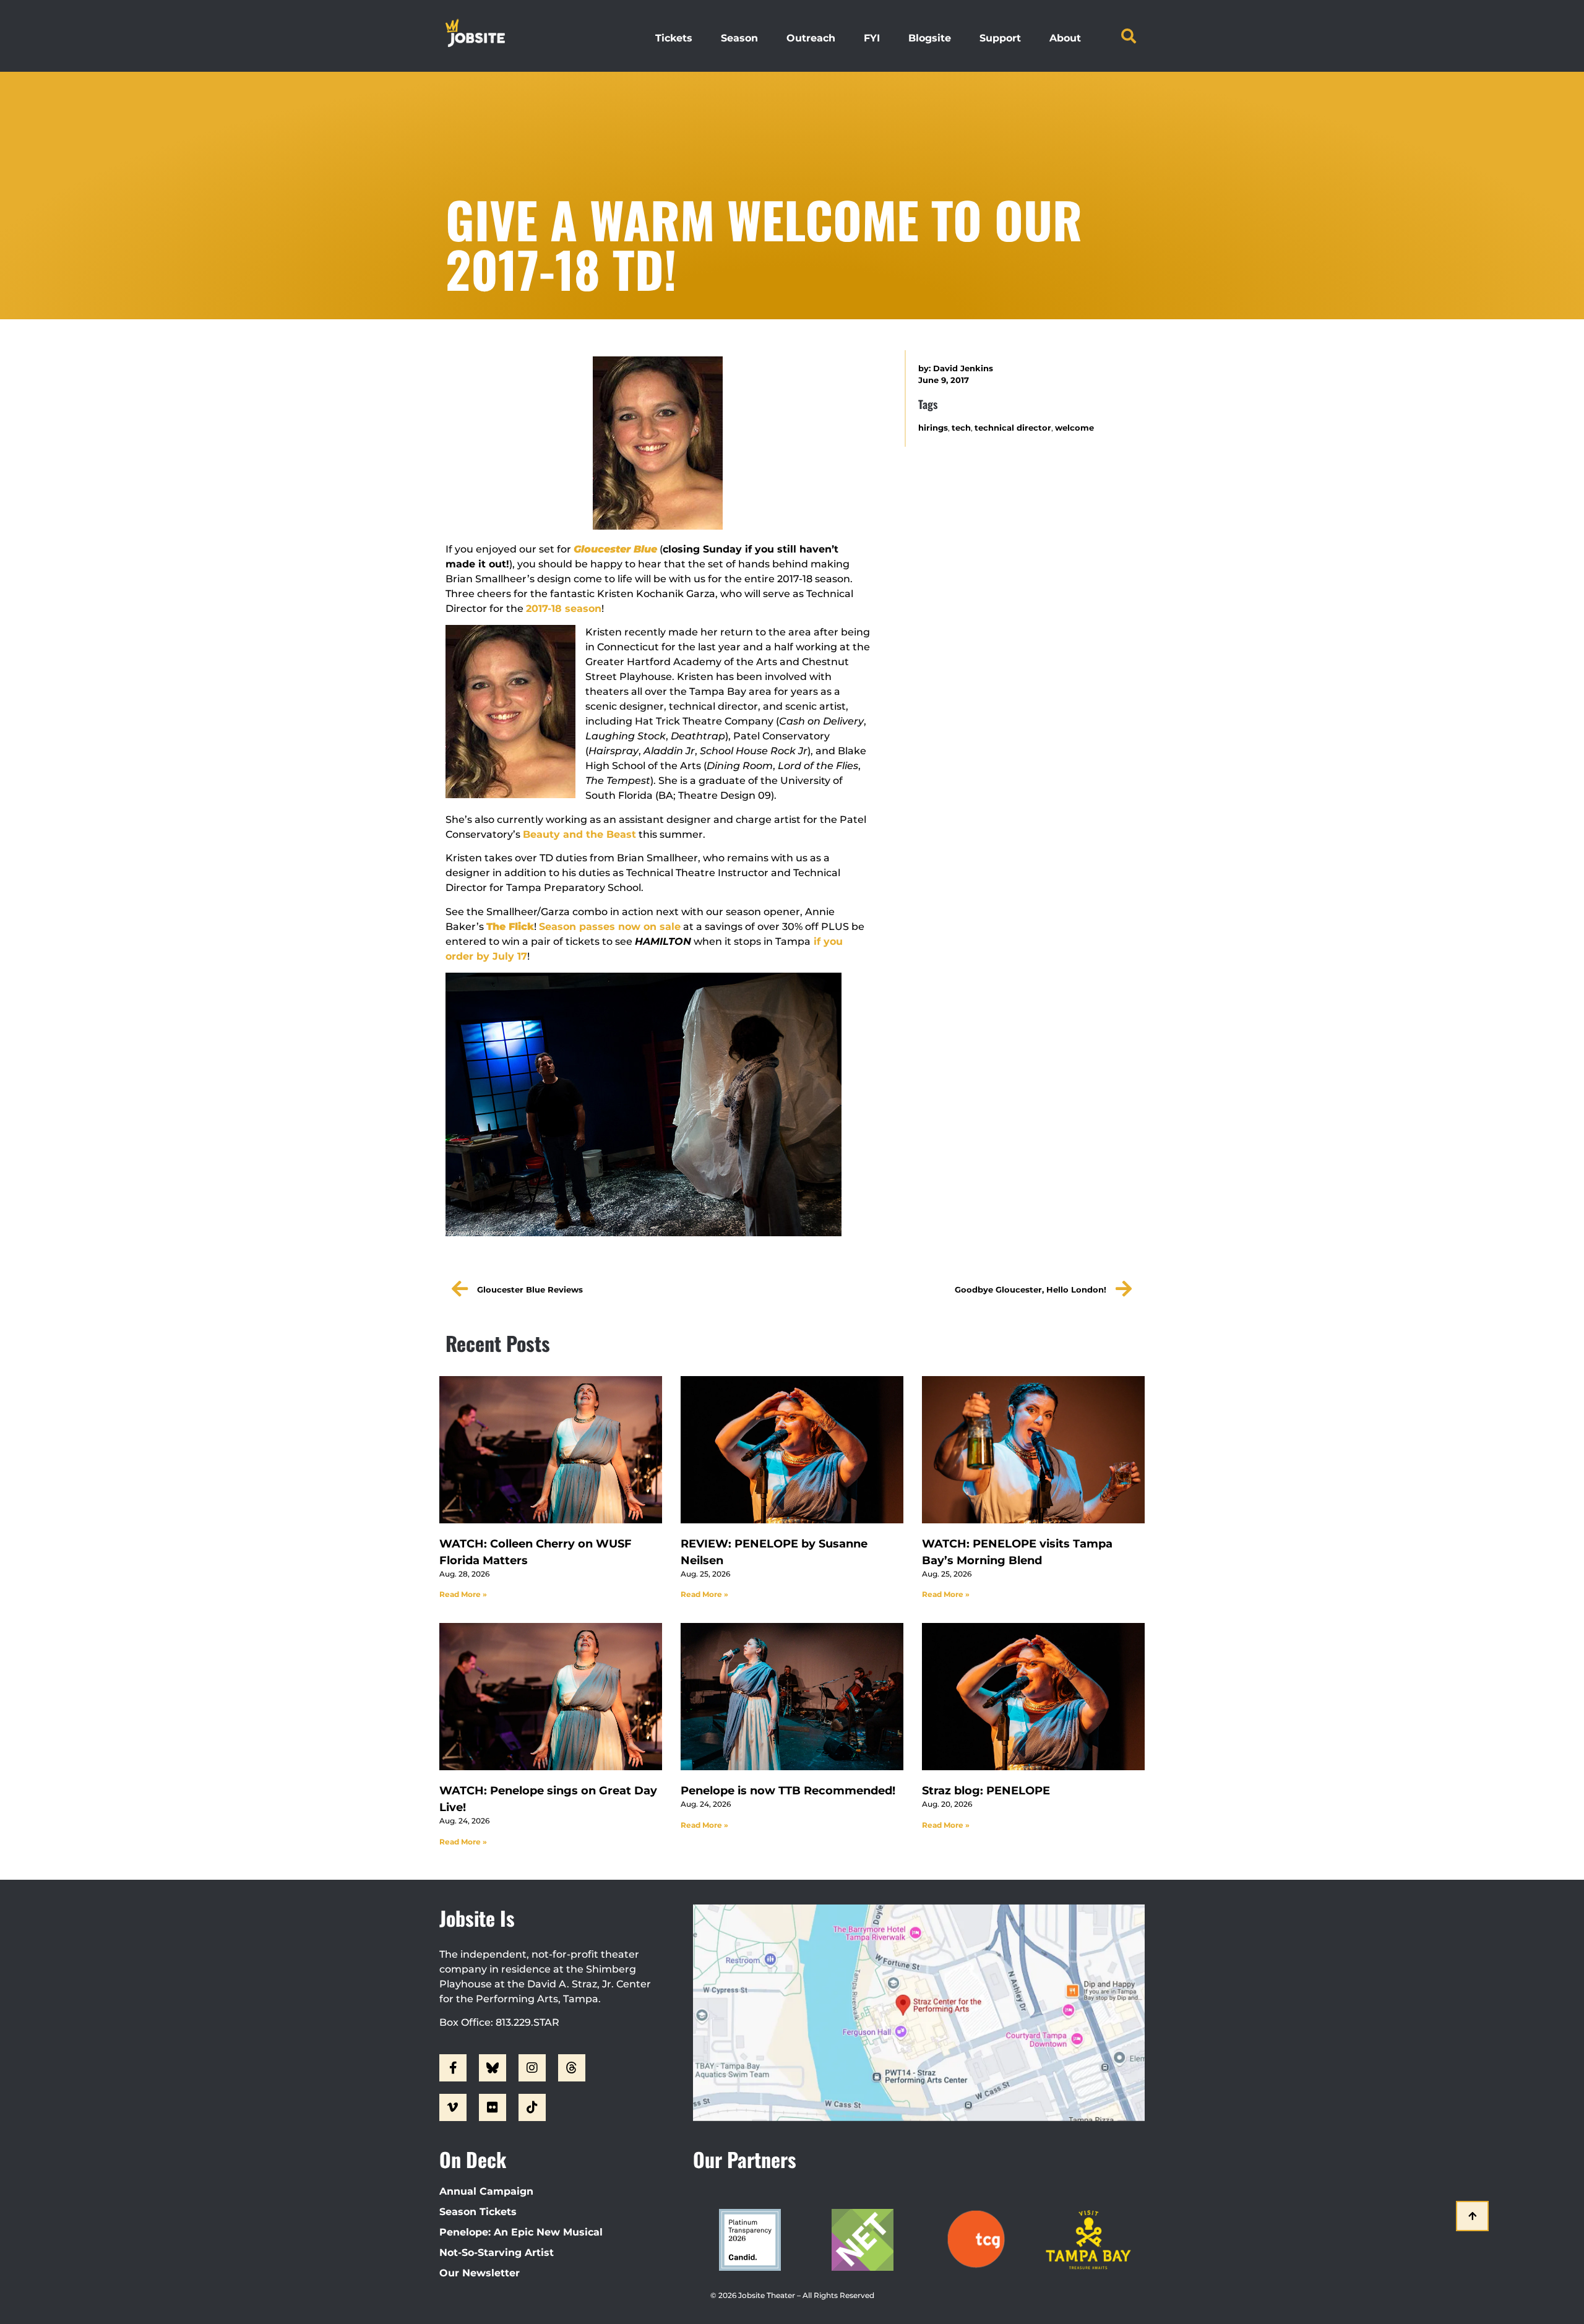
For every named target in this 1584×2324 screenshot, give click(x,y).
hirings (933, 428)
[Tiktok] (532, 2107)
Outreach (811, 38)
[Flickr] (493, 2107)
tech (961, 428)
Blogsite (930, 38)
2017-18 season (564, 609)
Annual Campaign (486, 2191)
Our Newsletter (480, 2273)
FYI (872, 38)
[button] (1129, 36)
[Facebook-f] (453, 2068)
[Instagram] (532, 2068)
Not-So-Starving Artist (497, 2253)
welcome (1074, 428)
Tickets (674, 38)
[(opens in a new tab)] (792, 1450)
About (1065, 38)
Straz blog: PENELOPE (986, 1791)
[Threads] (572, 2068)
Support (1000, 38)
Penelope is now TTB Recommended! (788, 1791)
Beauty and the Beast (579, 834)
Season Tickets (478, 2212)
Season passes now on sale (610, 927)
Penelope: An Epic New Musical (521, 2232)
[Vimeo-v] (453, 2107)
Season (739, 38)
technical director (1013, 428)
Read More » (463, 1594)
